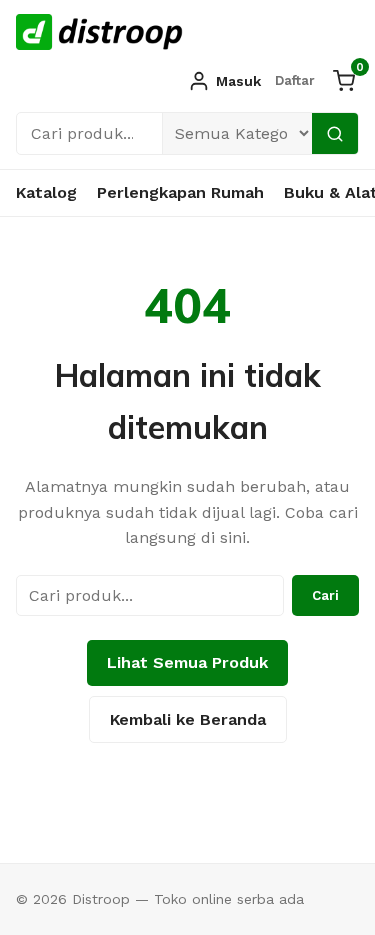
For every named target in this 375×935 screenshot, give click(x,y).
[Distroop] (99, 32)
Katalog (46, 192)
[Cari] (335, 133)
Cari (325, 595)
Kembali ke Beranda (188, 719)
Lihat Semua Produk (187, 662)
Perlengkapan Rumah (180, 192)
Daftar (295, 80)
